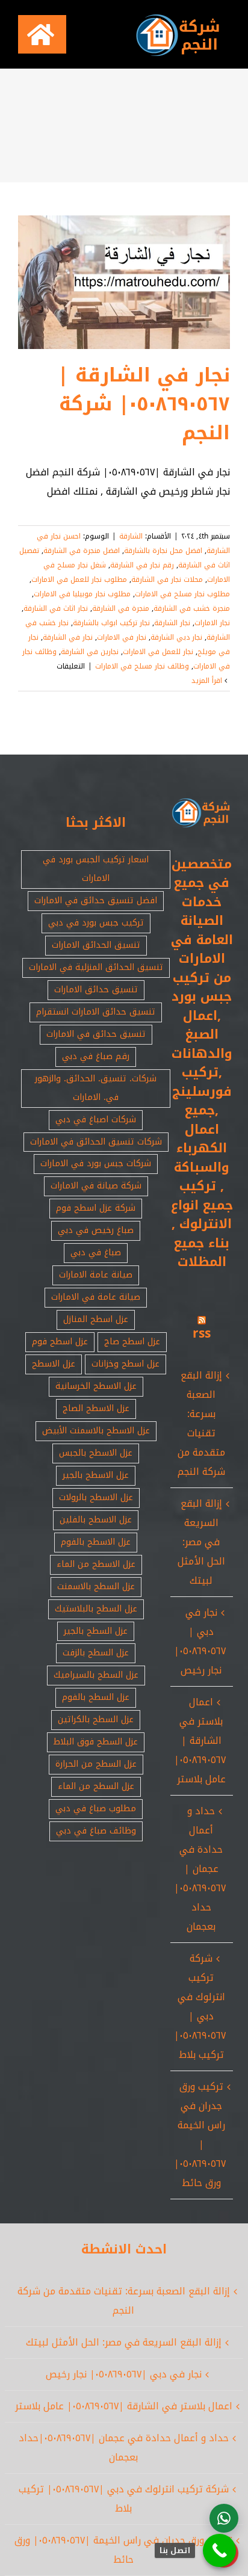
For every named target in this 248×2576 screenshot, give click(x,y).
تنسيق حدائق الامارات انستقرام (96, 1012)
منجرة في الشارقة (121, 608)
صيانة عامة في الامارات (96, 1297)
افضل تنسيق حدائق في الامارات (96, 900)
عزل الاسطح (54, 1364)
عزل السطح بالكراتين (96, 1719)
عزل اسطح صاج (132, 1342)
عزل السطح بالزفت (96, 1653)
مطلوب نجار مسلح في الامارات (182, 594)
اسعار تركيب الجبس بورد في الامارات (96, 869)
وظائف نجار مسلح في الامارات (142, 666)
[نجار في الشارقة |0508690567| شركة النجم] (124, 282)
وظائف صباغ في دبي (96, 1831)
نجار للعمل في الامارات (158, 652)
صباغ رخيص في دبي (96, 1230)
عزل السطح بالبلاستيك (96, 1609)
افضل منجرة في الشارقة (82, 551)
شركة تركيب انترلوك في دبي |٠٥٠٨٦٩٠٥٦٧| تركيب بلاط (200, 2006)
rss (202, 1333)
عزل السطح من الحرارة (96, 1764)
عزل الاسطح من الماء (96, 1564)
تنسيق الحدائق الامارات (96, 945)
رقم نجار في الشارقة (142, 565)
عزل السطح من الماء (96, 1786)
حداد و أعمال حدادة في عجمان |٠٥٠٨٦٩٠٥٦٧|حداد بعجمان (200, 1869)
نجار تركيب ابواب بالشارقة (111, 623)
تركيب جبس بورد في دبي (96, 923)
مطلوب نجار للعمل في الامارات (79, 579)
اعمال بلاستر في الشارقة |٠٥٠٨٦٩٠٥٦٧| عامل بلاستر (200, 1740)
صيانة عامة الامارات (96, 1275)
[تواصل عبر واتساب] (224, 2518)
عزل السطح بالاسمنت (96, 1586)
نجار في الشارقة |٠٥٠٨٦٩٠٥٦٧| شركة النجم (144, 404)
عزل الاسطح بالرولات (96, 1497)
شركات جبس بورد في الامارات (96, 1163)
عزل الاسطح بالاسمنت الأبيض (96, 1431)
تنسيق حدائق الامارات (96, 990)
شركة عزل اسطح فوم (96, 1208)
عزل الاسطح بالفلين (96, 1520)
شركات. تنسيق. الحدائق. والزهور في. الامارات (96, 1088)
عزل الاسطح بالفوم (96, 1542)
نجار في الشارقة (68, 637)
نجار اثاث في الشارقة (56, 608)
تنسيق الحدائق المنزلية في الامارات (96, 967)
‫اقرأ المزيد (208, 681)
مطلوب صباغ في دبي (96, 1808)
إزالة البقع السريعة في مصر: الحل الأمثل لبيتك (201, 1542)
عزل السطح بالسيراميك (96, 1675)
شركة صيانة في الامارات (96, 1186)
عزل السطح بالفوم (96, 1697)
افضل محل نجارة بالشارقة (163, 551)
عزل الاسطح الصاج (96, 1408)
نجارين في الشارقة (90, 652)
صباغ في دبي (96, 1252)
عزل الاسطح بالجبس (96, 1453)
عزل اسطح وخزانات (126, 1364)
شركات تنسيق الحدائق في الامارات (96, 1142)
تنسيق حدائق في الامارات (96, 1034)
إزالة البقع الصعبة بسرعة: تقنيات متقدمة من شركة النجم (201, 1423)
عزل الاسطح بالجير (96, 1475)
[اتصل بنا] (219, 2550)
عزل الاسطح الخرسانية (96, 1386)
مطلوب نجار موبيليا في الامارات (82, 594)
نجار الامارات (212, 623)
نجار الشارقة (172, 623)
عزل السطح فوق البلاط (96, 1742)
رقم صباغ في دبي (96, 1056)
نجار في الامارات (122, 637)
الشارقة (131, 536)
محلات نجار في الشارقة (167, 579)
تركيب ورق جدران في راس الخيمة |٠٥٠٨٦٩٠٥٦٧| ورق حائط (200, 2135)
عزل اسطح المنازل (96, 1319)
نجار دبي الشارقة (176, 637)
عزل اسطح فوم (60, 1342)
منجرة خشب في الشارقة (192, 608)
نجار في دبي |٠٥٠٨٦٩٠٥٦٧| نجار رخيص (200, 1641)
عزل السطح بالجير (96, 1631)
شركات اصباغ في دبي (96, 1120)
